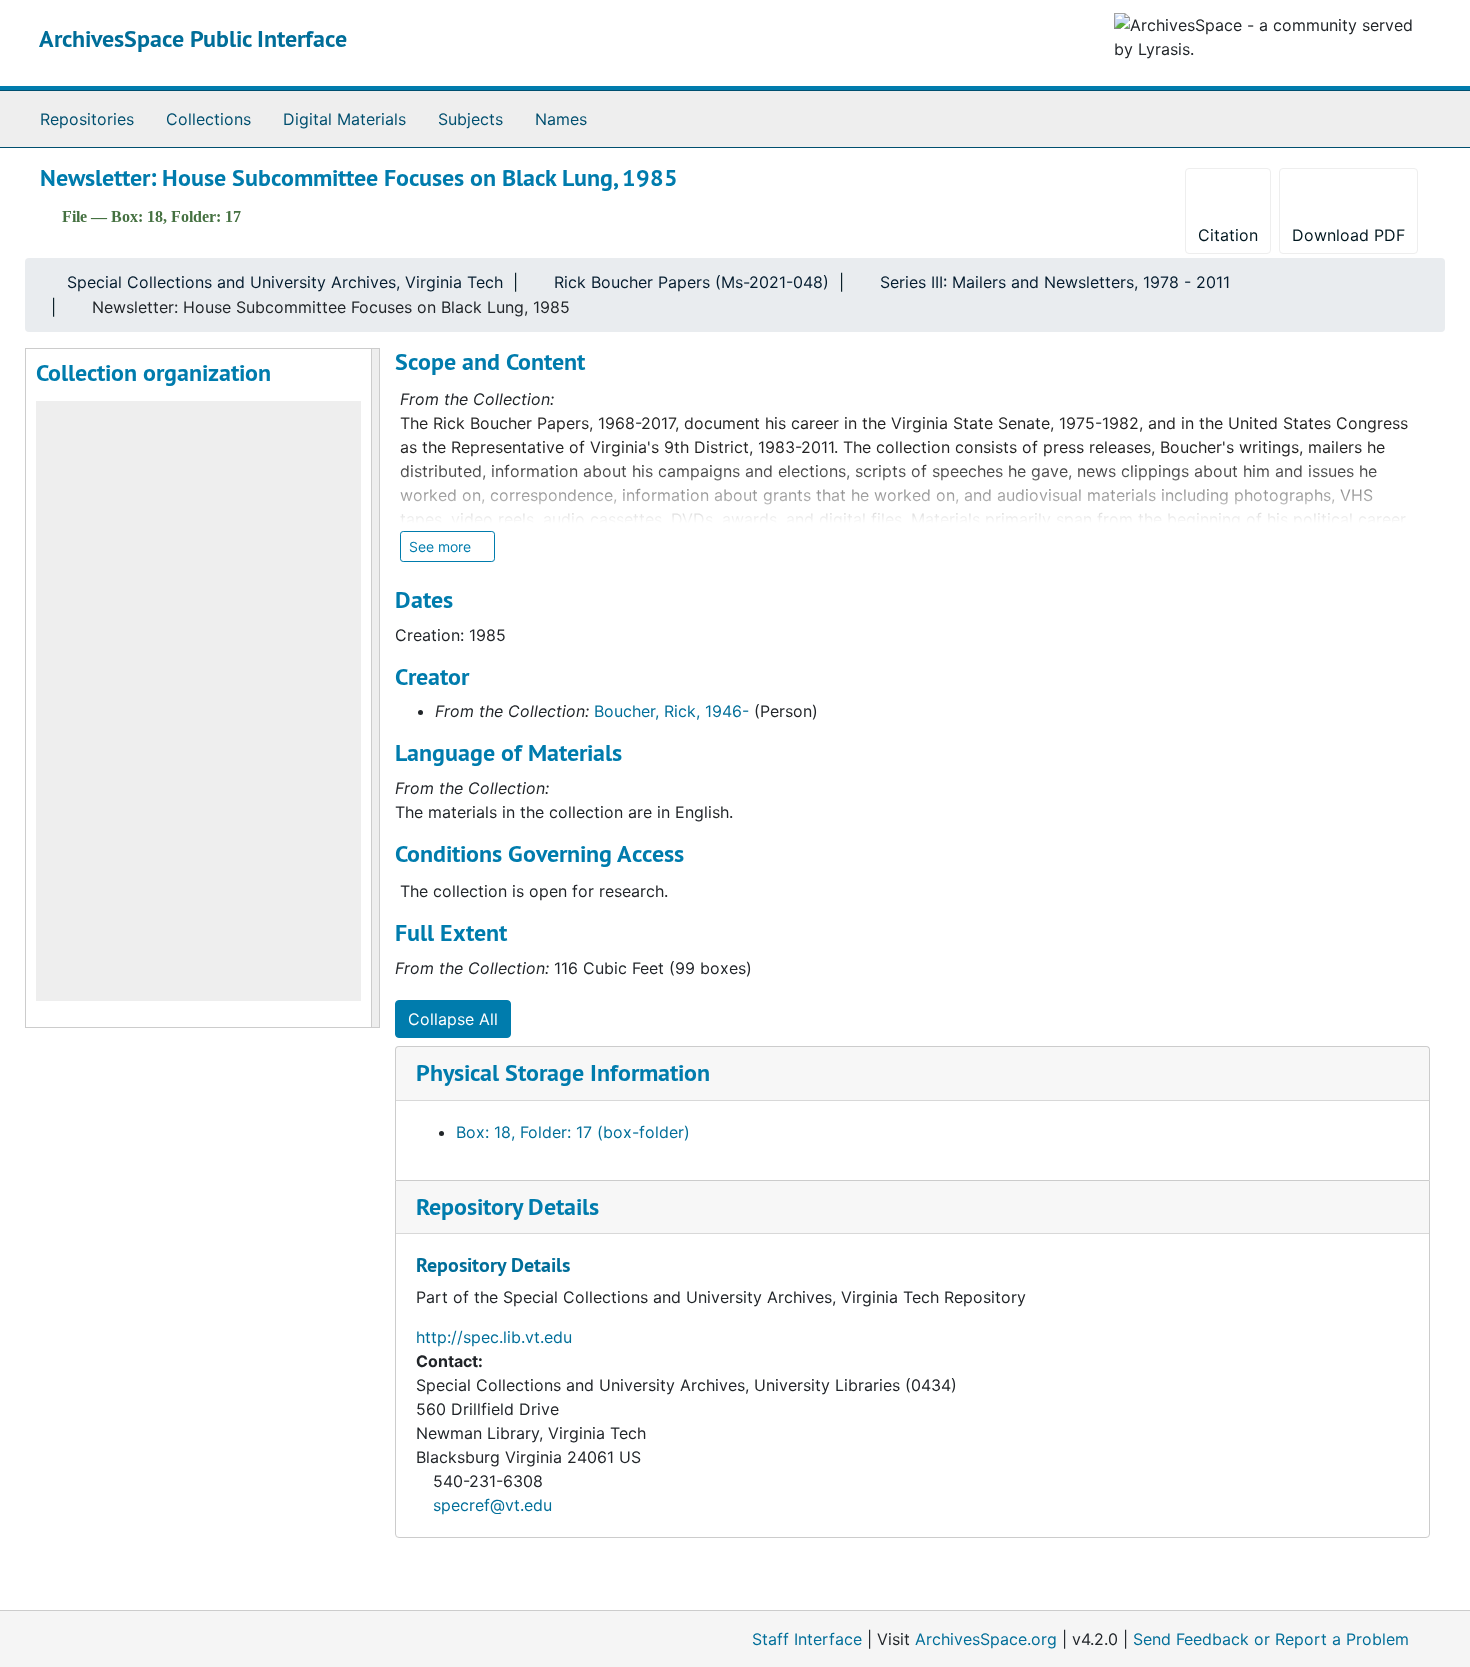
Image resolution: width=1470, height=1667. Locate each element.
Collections (208, 119)
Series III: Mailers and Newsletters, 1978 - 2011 (1055, 282)
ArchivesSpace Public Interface (193, 38)
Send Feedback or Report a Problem (1271, 1639)
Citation (1228, 235)
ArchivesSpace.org (986, 1639)
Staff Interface (807, 1639)
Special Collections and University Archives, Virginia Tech (285, 282)
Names (561, 119)
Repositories (87, 119)
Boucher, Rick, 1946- (671, 711)
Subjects (470, 119)
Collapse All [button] (453, 1019)
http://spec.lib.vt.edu (494, 1337)
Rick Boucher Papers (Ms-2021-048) (691, 282)
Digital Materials (344, 119)
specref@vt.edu (492, 1505)
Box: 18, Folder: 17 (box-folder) (573, 1132)
